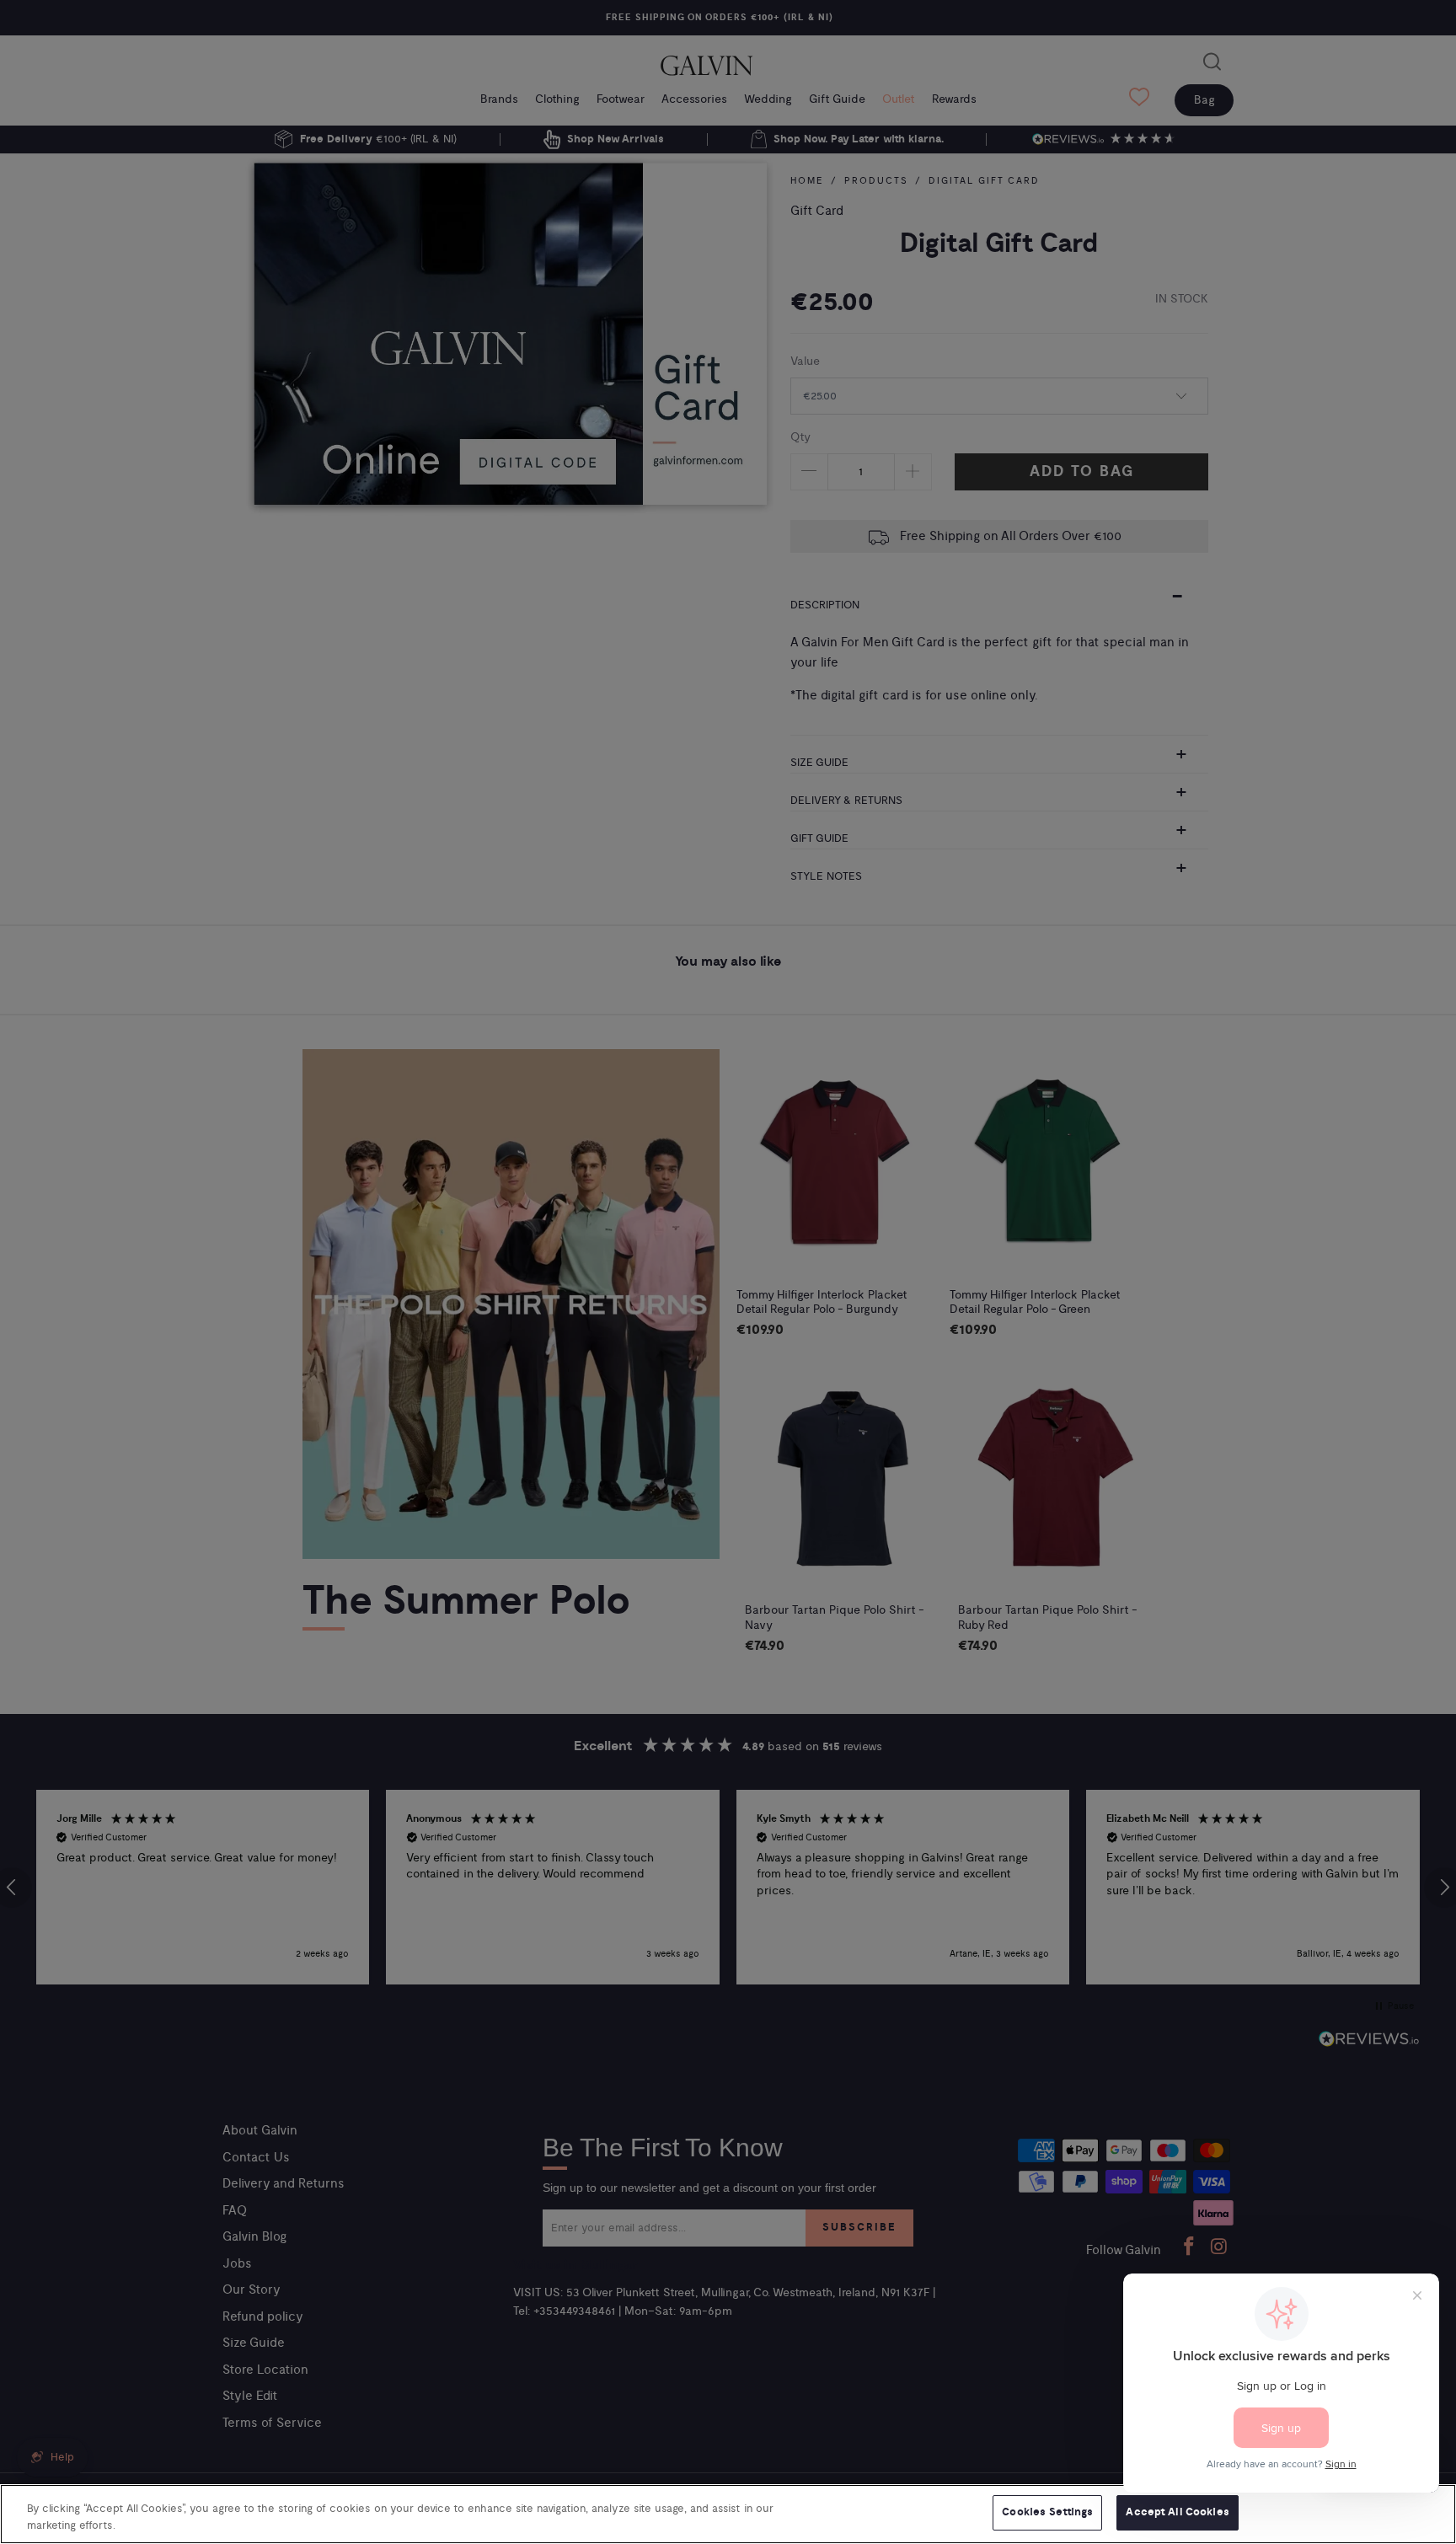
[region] (728, 2514)
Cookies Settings (1047, 2512)
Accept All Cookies (1177, 2512)
